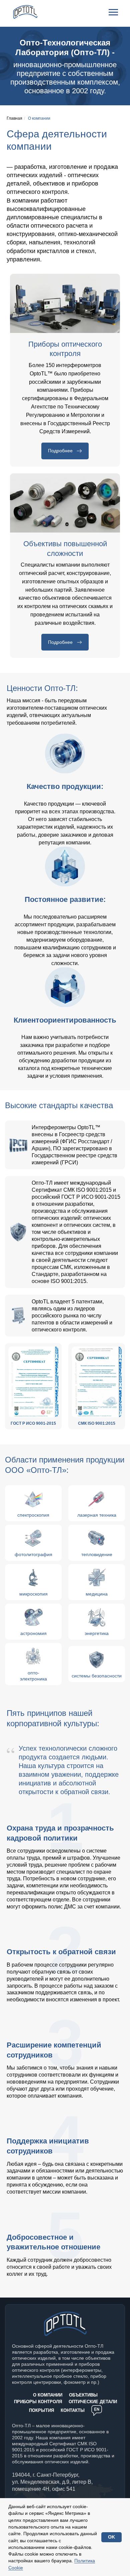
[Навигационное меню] (113, 12)
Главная (14, 118)
